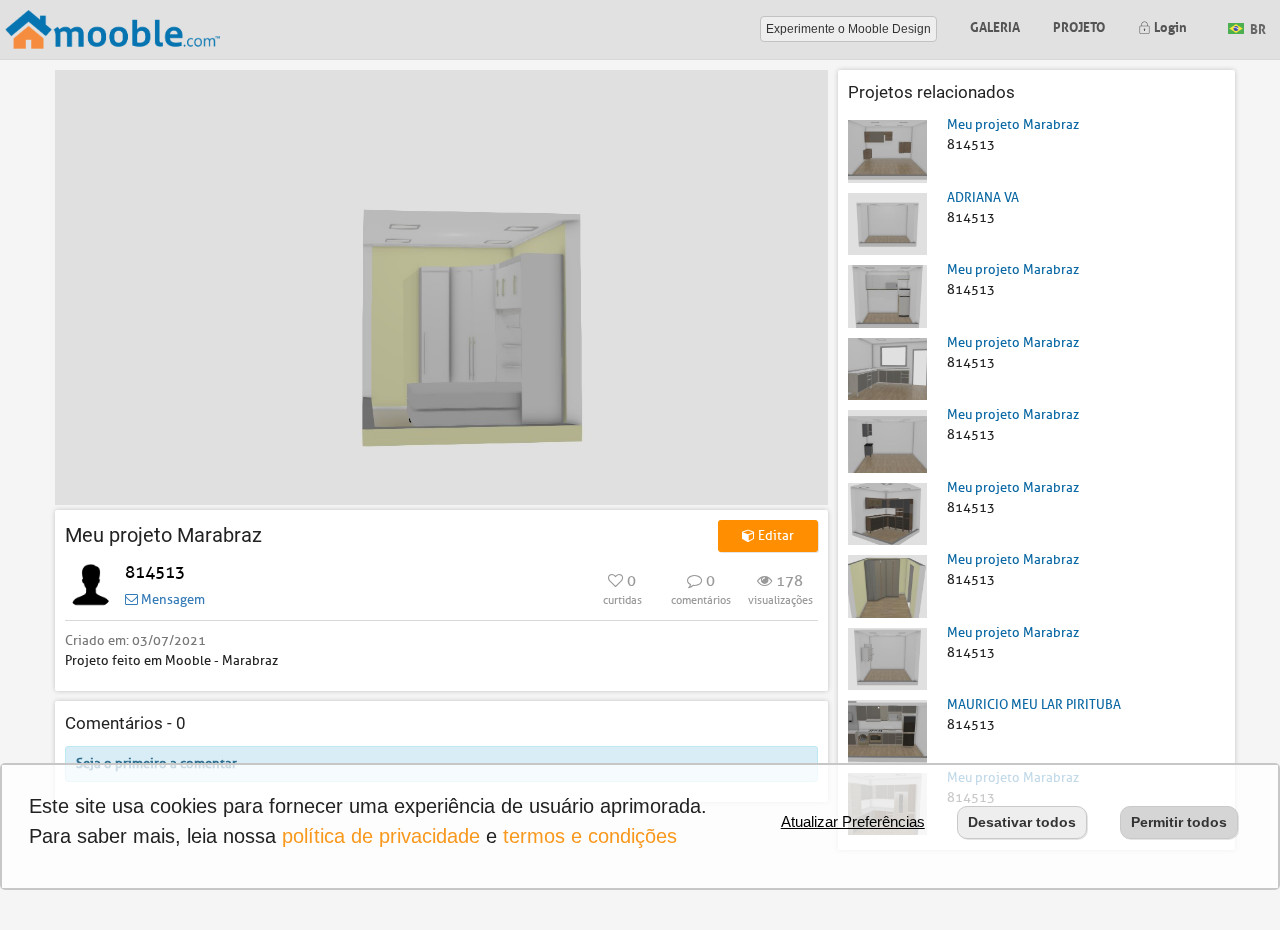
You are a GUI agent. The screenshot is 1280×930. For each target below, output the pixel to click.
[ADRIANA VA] (887, 222)
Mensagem (171, 599)
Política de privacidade (381, 836)
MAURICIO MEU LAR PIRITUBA (1034, 704)
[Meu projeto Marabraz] (887, 150)
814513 (155, 572)
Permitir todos (1179, 822)
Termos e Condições (590, 836)
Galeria (995, 25)
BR (1256, 27)
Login (1169, 25)
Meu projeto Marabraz (1013, 124)
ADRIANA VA (983, 197)
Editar (774, 535)
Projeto (1079, 25)
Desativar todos (1022, 822)
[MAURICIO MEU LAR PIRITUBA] (887, 730)
